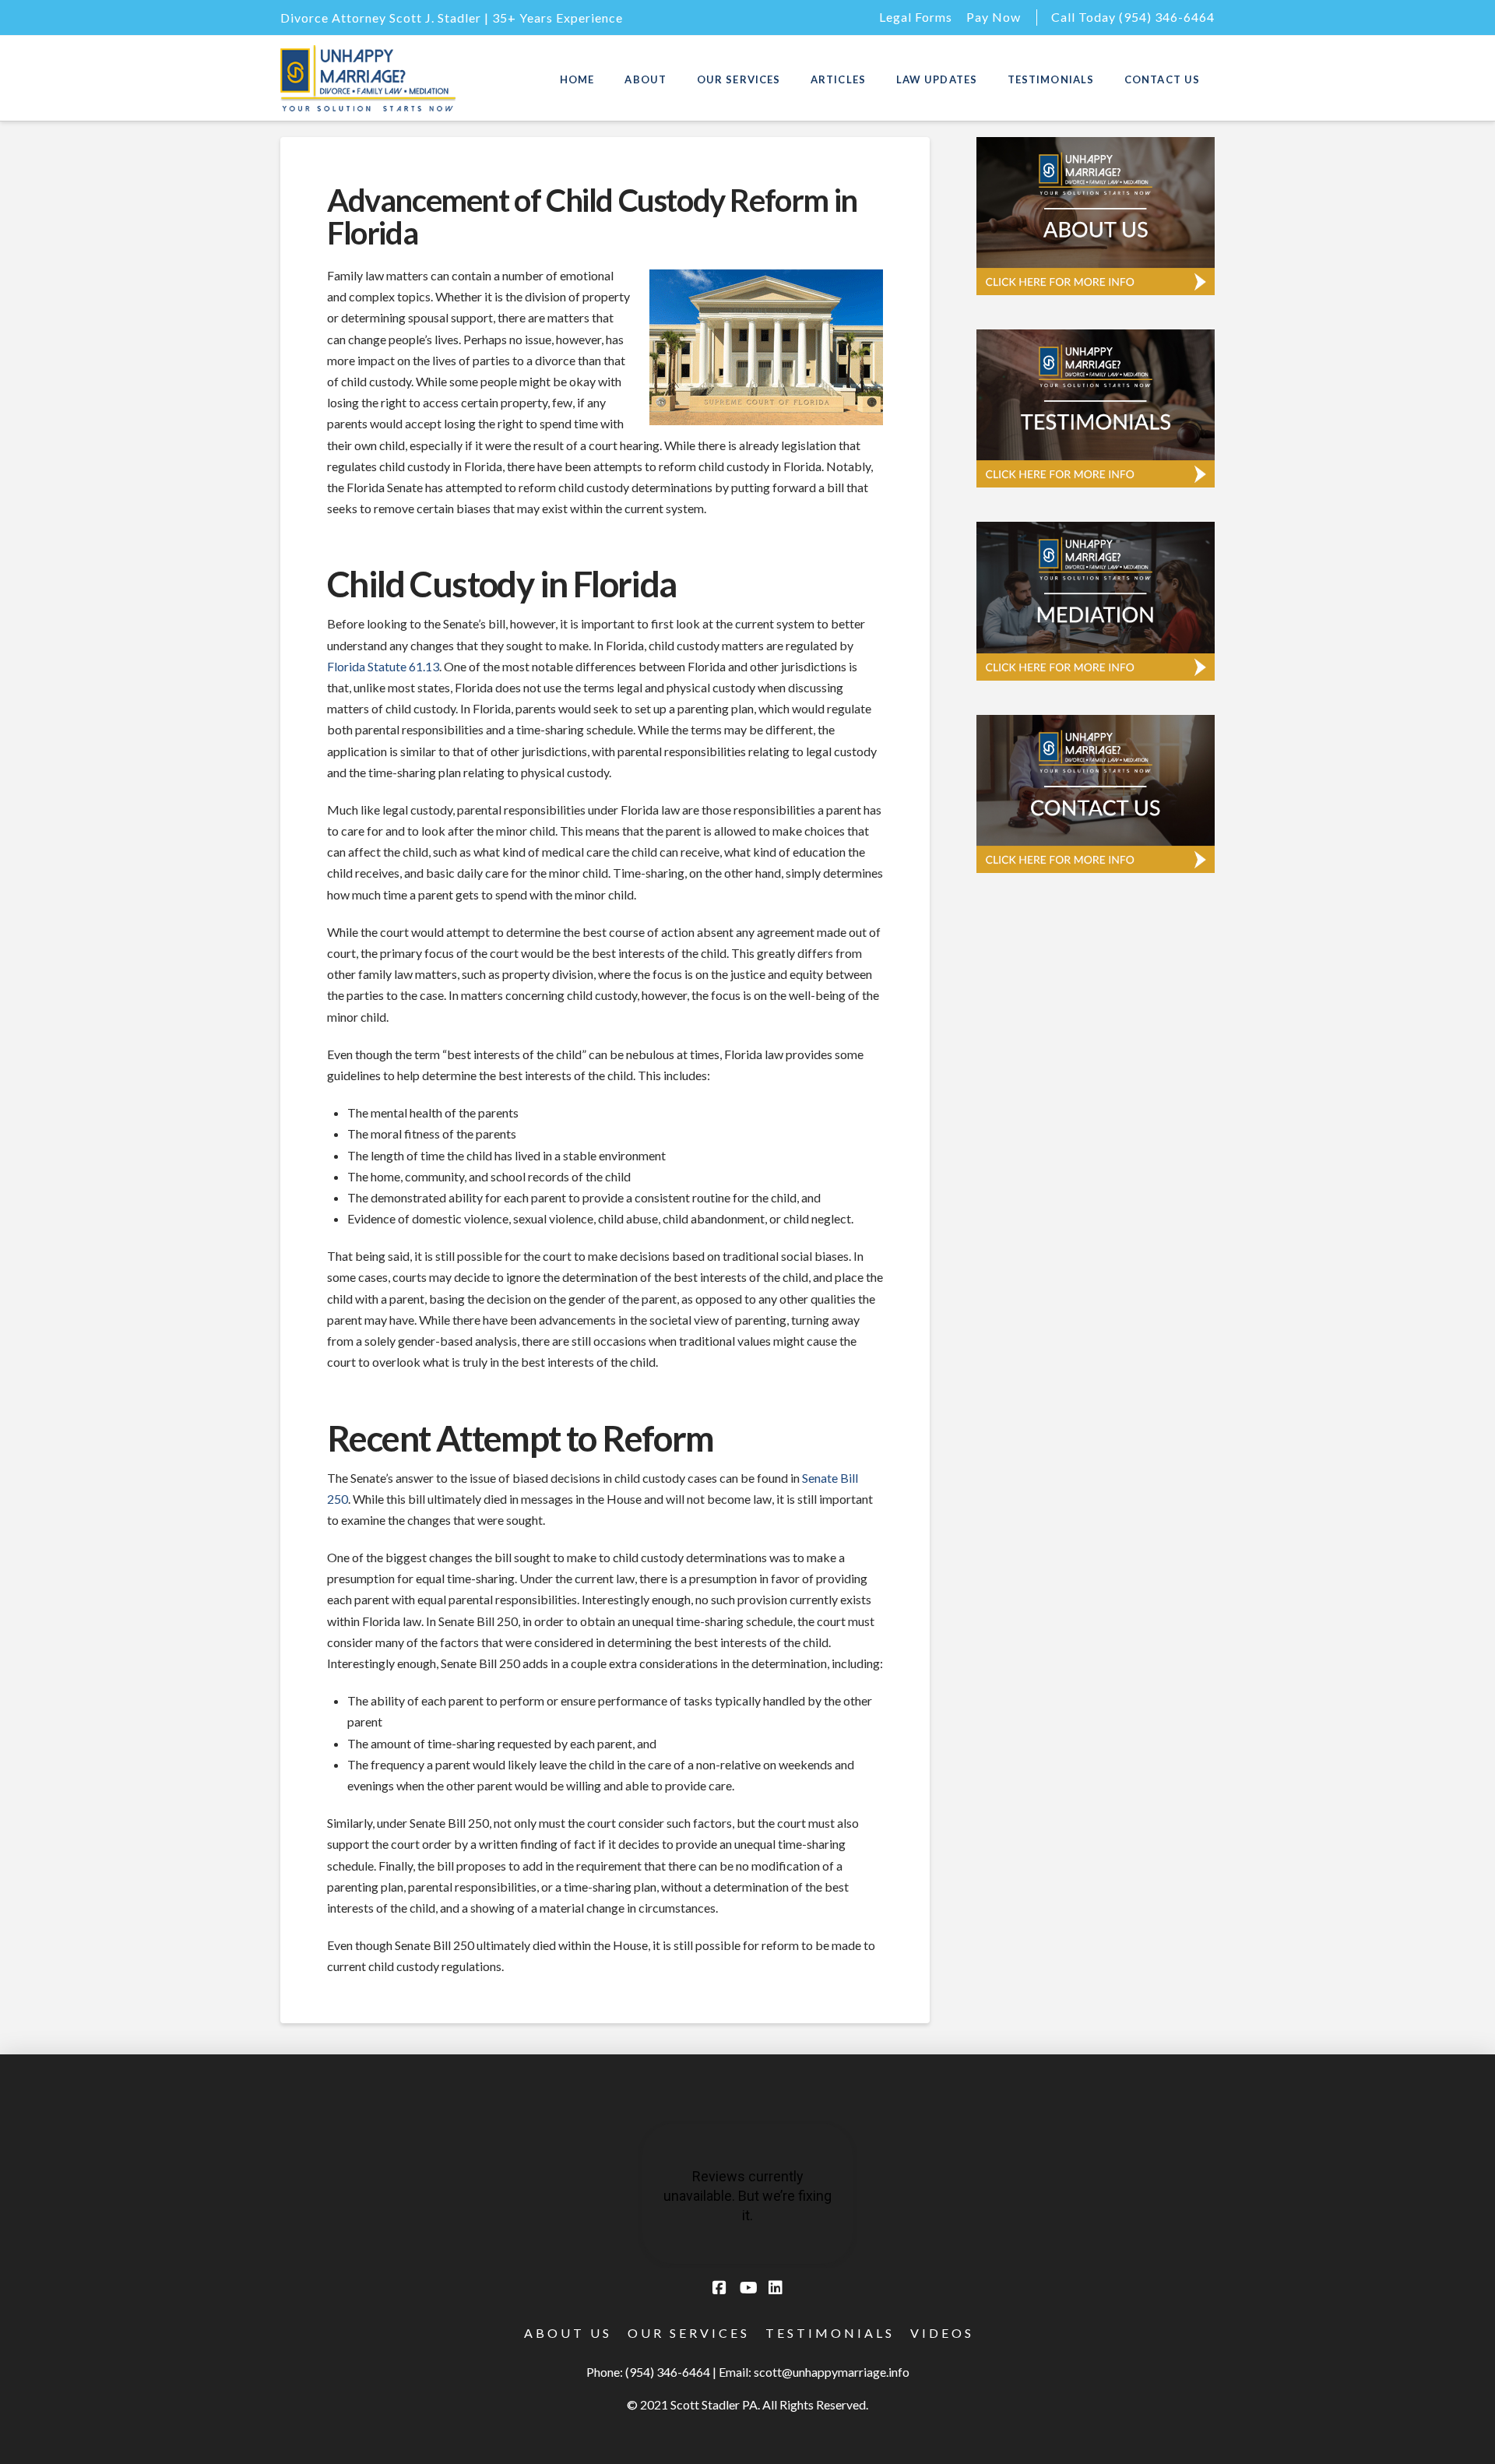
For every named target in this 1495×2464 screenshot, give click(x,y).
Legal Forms (916, 17)
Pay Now (994, 17)
